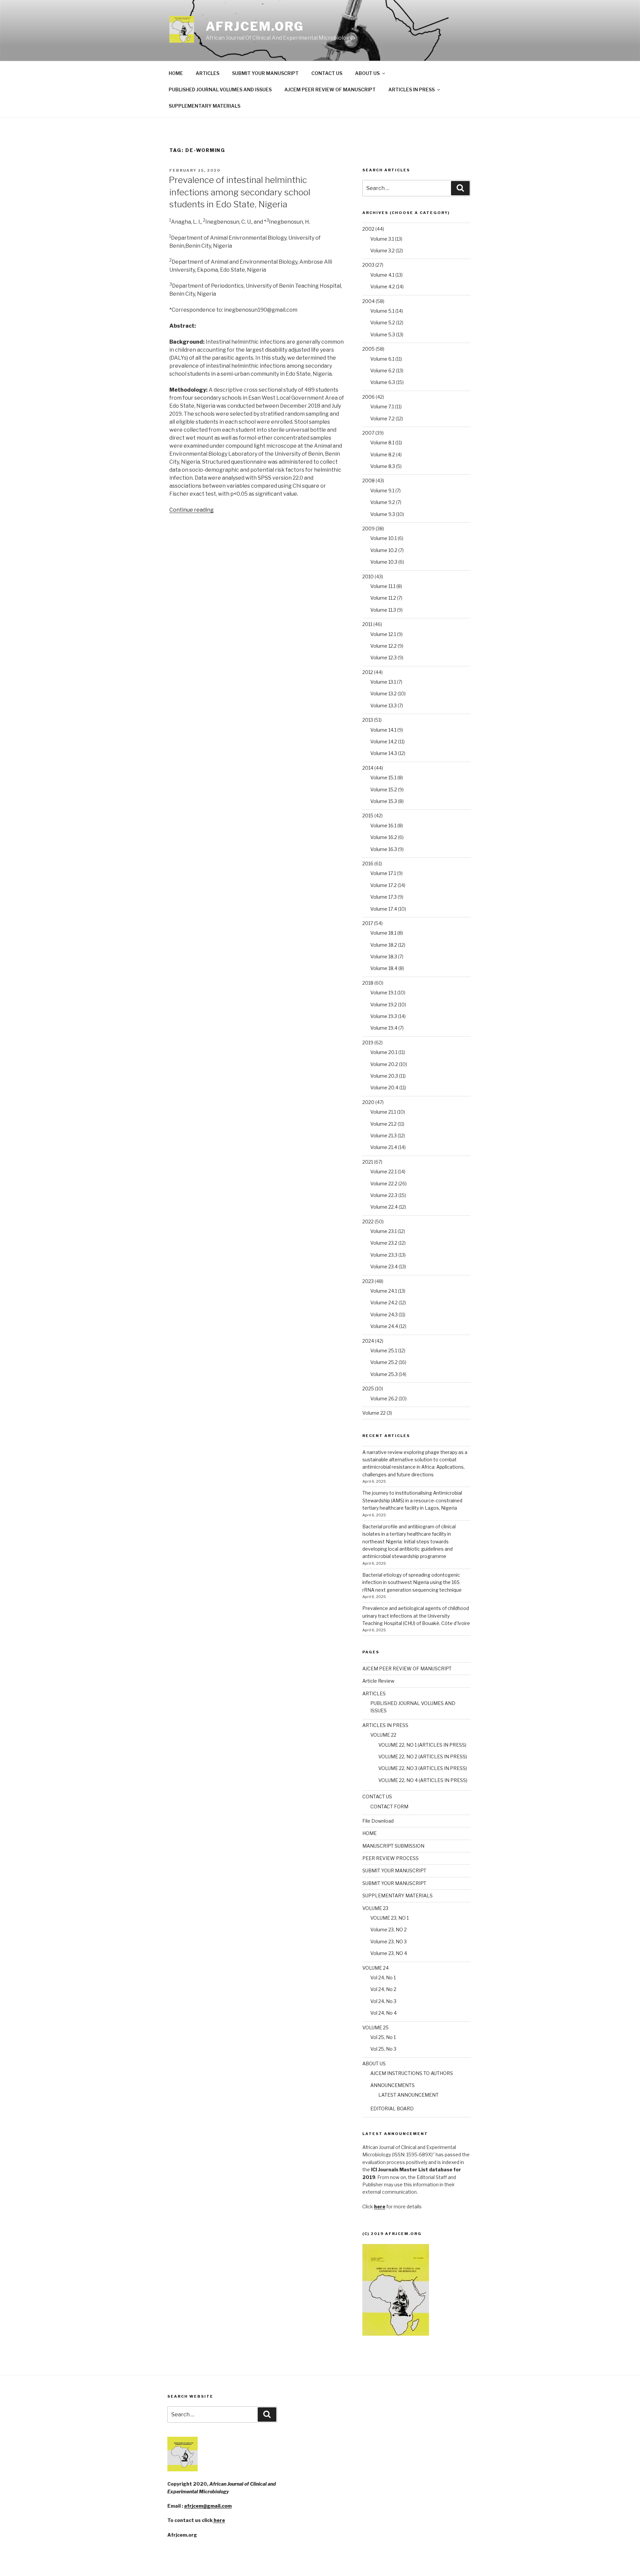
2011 (367, 624)
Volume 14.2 (384, 741)
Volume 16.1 (383, 825)
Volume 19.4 (384, 1028)
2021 (368, 1162)
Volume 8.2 (383, 454)
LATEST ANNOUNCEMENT (408, 2095)
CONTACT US (327, 73)
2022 (368, 1221)
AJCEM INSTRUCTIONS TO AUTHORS (412, 2073)
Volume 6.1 (382, 359)
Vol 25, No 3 (383, 2049)
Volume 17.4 (384, 909)
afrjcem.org (255, 26)
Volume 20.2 (384, 1064)
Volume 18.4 (384, 968)
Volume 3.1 (382, 239)
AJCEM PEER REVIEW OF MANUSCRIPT (330, 89)
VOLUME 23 (375, 1908)
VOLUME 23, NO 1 (389, 1918)
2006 (368, 397)
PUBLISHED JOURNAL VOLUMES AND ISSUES (220, 89)
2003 (368, 265)
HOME (176, 73)
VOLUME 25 (375, 2027)
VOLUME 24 (375, 1968)
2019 (368, 1042)
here (219, 2520)
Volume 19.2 (384, 1004)
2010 (368, 576)
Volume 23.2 (384, 1243)
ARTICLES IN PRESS (411, 89)
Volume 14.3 (384, 753)
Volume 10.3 (384, 562)
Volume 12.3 (383, 657)
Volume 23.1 (383, 1231)
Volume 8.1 (382, 442)
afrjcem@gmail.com (208, 2506)
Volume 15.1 (383, 777)
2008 (368, 480)
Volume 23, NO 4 (389, 1953)
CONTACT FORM (389, 1806)
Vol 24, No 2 (383, 1989)
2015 (368, 815)
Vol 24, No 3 (383, 2001)
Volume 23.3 (384, 1255)
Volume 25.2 (384, 1362)
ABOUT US (367, 73)
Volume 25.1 (384, 1350)
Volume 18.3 (384, 956)
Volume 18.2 (384, 945)
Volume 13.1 (383, 682)
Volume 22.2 (384, 1183)
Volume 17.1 (383, 873)
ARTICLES (207, 73)
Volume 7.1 (382, 406)
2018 (368, 983)
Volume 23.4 (384, 1266)
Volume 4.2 (383, 286)
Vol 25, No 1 (383, 2037)
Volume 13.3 (383, 705)
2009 (368, 528)
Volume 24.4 (384, 1326)
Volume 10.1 (383, 538)
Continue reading (191, 510)
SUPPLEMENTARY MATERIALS (204, 106)
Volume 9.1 (382, 490)
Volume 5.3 (383, 334)
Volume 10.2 (384, 550)
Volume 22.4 (384, 1207)
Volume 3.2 (382, 250)
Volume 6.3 (383, 382)
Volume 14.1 (383, 730)
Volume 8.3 (383, 466)
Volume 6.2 (383, 370)
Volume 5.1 (382, 311)
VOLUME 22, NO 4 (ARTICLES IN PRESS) (423, 1780)
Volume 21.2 (383, 1124)
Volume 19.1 (383, 992)
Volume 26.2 (384, 1398)
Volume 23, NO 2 (388, 1929)
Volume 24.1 (384, 1291)
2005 (368, 349)
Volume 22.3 (384, 1195)
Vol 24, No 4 (383, 2013)
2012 (368, 672)
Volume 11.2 (383, 598)
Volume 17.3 (383, 897)
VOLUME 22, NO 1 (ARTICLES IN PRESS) (422, 1745)
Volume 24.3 (384, 1314)
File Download (378, 1821)
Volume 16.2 (384, 837)
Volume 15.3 (384, 801)
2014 (368, 768)
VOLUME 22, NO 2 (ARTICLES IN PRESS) (423, 1756)
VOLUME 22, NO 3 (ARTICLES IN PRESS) (423, 1768)
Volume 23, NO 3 (388, 1941)
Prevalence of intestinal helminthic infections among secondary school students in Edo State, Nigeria (239, 192)
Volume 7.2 (382, 418)
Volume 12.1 (383, 634)
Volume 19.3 (384, 1016)
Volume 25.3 (384, 1374)
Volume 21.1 (383, 1112)
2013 (368, 720)
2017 (368, 923)
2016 (368, 863)
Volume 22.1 (383, 1171)
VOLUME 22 (383, 1735)
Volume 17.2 (383, 885)
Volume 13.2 (383, 693)
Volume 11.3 (383, 610)
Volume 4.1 (382, 275)
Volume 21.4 (384, 1147)
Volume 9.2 (383, 502)
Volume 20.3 (384, 1076)
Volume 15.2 (384, 789)
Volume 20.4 (384, 1087)
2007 (368, 433)
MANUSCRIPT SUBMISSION (393, 1846)
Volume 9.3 (383, 514)
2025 (368, 1388)
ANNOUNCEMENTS (392, 2085)
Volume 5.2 (383, 322)
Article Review (378, 1681)
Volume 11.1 (383, 586)
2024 (368, 1341)
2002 (368, 229)
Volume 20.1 (384, 1052)
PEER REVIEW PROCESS (390, 1858)
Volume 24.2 (384, 1302)
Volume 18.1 (383, 933)
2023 (368, 1281)
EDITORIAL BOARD (392, 2108)
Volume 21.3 (383, 1135)
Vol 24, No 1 (383, 1977)
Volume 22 (374, 1413)
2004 (368, 301)
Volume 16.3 (384, 849)
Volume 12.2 (383, 646)
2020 (368, 1102)
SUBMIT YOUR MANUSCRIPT (265, 73)
